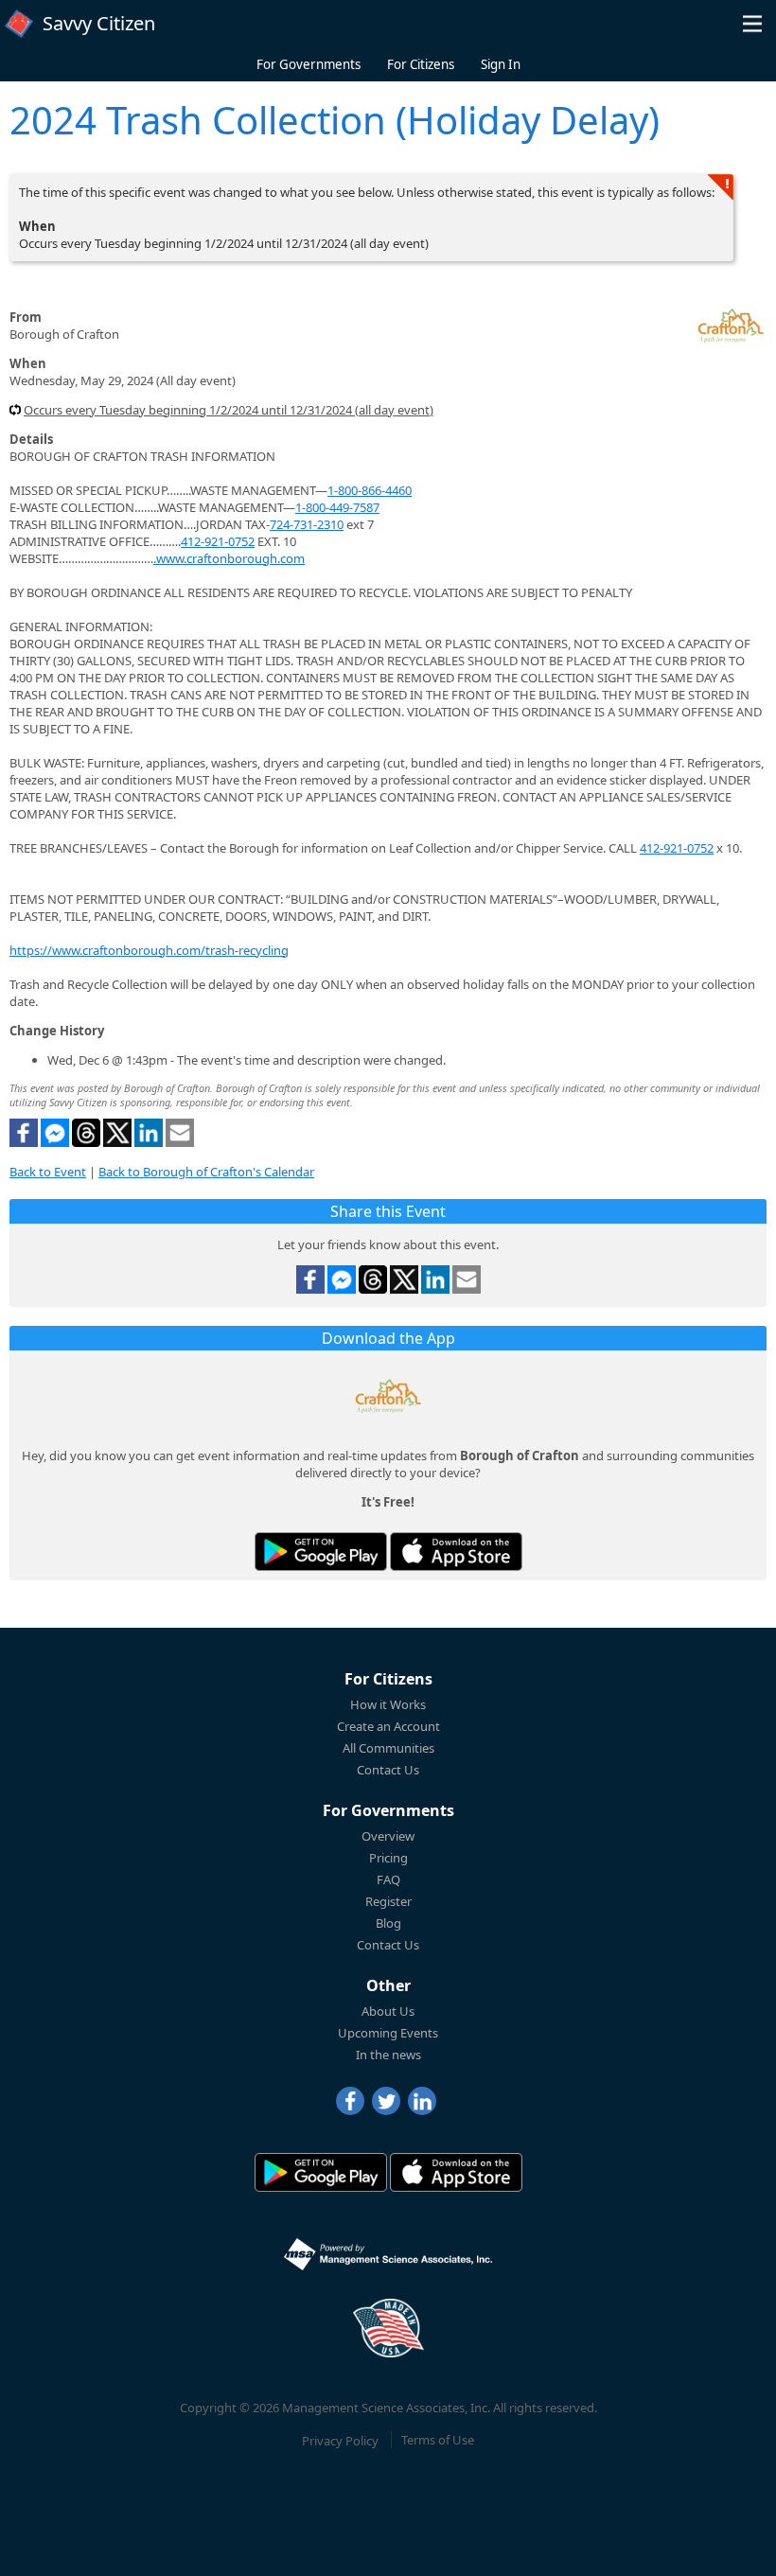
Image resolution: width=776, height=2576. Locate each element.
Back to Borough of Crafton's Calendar (206, 1172)
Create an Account (388, 1726)
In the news (388, 2055)
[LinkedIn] (422, 2101)
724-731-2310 (307, 524)
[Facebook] (350, 2101)
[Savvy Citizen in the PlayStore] (321, 1552)
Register (388, 1901)
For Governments (309, 64)
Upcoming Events (388, 2033)
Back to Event (48, 1172)
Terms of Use (438, 2440)
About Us (388, 2011)
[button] (752, 24)
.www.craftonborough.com (229, 558)
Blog (388, 1923)
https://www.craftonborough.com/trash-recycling (149, 950)
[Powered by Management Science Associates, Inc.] (388, 2254)
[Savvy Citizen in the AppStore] (456, 1552)
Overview (388, 1836)
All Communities (388, 1748)
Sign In (501, 64)
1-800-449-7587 (337, 507)
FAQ (388, 1879)
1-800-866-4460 (370, 490)
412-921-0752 (218, 541)
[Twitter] (386, 2101)
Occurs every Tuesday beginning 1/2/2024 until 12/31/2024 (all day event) (229, 410)
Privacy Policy (340, 2440)
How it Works (388, 1704)
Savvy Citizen (99, 23)
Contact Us (388, 1770)
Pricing (388, 1858)
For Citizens (421, 64)
